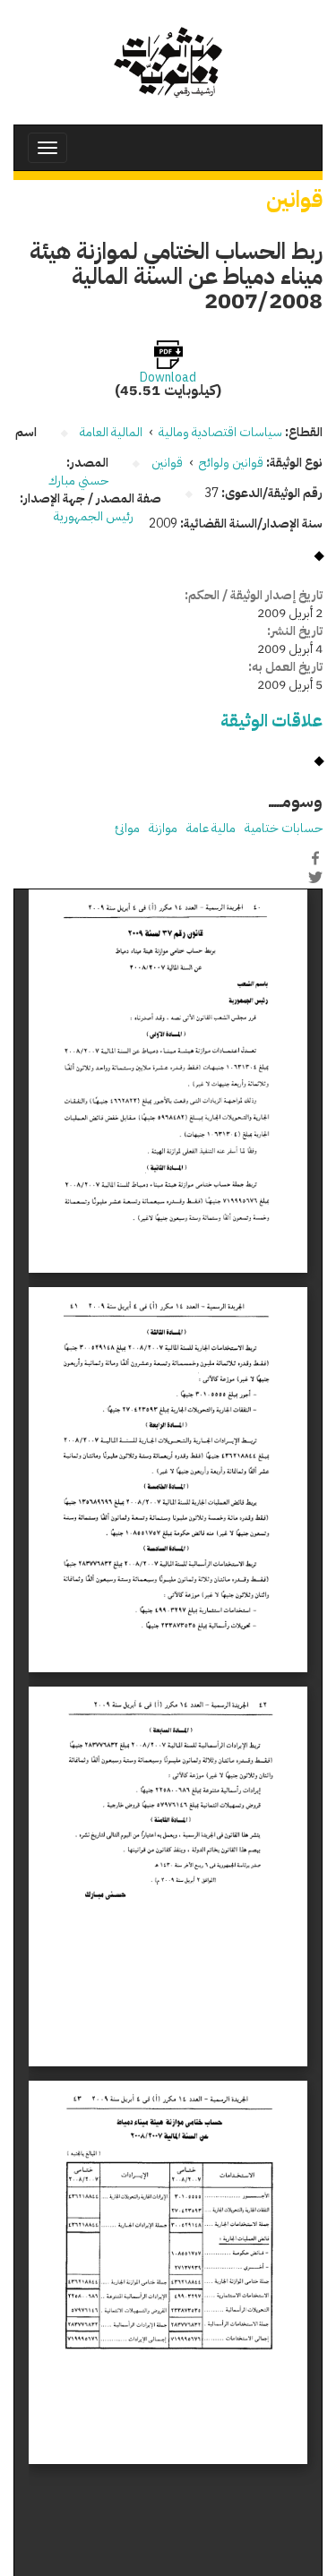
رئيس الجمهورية (95, 516)
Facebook (315, 858)
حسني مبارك (78, 481)
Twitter (315, 877)
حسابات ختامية (284, 828)
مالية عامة (211, 828)
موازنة (163, 828)
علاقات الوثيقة (271, 721)
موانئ (127, 828)
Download (168, 378)
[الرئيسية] (168, 62)
